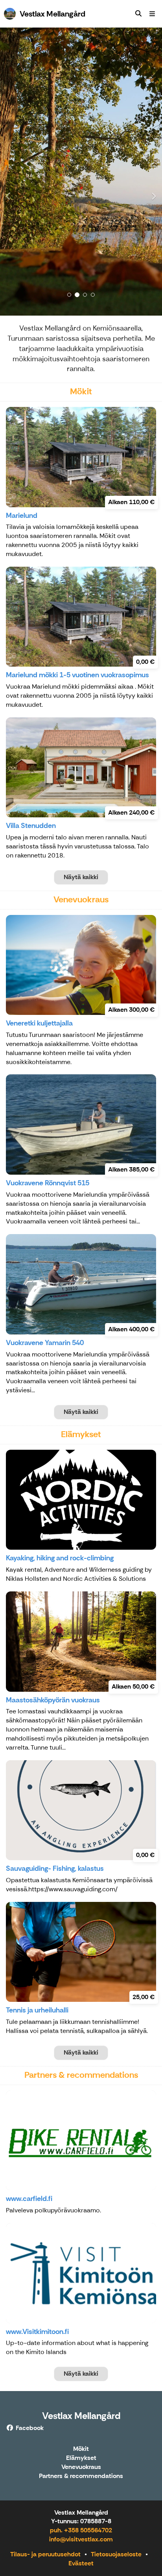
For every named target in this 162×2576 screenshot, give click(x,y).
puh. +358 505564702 (81, 2530)
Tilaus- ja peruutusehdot (45, 2554)
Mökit (81, 2449)
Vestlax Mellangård (81, 2416)
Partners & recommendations (81, 2476)
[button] (12, 172)
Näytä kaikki (81, 877)
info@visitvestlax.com (81, 2539)
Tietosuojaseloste (116, 2554)
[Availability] (138, 14)
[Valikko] (152, 14)
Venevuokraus (81, 2467)
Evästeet (81, 2563)
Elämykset (81, 2458)
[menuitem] (138, 14)
